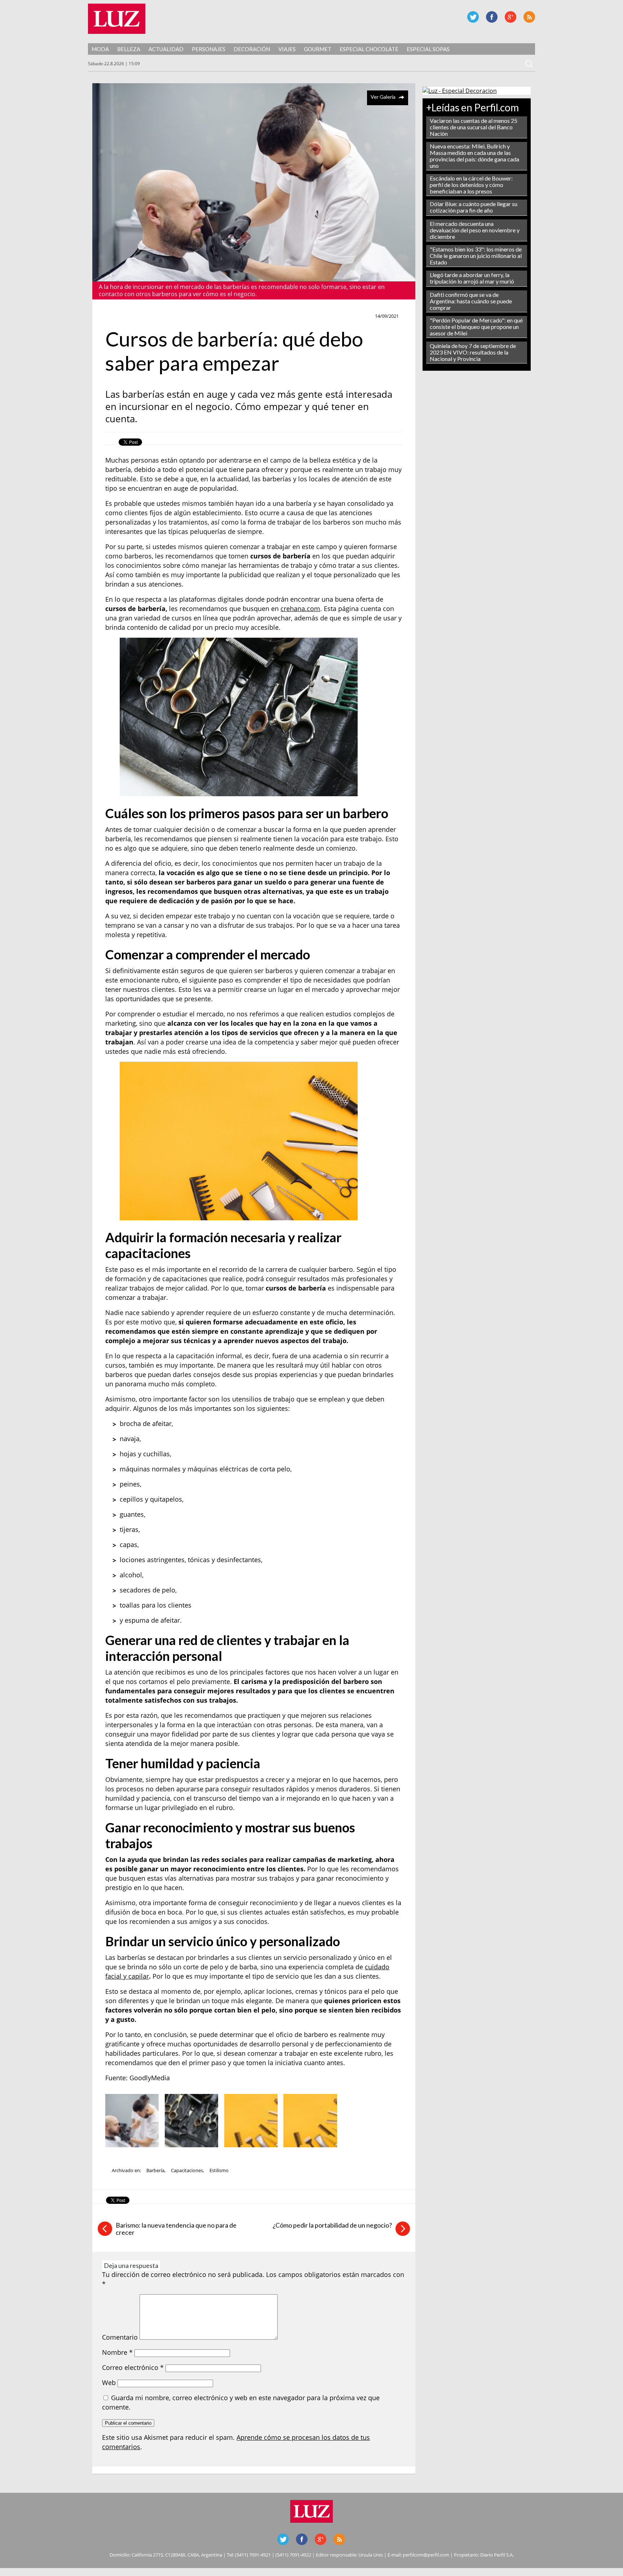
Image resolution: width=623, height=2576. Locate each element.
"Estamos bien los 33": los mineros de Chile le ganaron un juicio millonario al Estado (476, 256)
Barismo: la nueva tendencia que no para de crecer (176, 2229)
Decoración (252, 49)
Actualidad (166, 49)
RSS (529, 17)
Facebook (492, 17)
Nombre (117, 2352)
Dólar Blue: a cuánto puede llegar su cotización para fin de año (474, 207)
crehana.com (300, 609)
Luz (117, 19)
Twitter (473, 17)
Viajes (287, 49)
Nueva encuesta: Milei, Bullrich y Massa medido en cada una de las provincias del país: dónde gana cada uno (474, 156)
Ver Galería (383, 97)
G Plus (511, 17)
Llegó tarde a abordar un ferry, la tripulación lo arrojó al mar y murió (472, 278)
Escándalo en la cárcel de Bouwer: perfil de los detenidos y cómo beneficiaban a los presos (471, 185)
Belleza (129, 49)
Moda (100, 49)
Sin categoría (125, 316)
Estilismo (219, 2170)
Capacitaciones (187, 2170)
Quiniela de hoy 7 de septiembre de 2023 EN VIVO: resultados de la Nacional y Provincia (473, 352)
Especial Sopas (428, 49)
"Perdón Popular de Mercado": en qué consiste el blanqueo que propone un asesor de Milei (476, 327)
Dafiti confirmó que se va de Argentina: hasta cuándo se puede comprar (471, 301)
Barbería (155, 2170)
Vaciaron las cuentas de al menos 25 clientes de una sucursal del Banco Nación (474, 127)
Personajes (209, 49)
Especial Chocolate (369, 49)
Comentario (120, 2337)
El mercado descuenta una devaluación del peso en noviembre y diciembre (475, 230)
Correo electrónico (133, 2367)
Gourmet (318, 49)
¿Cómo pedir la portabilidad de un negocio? (332, 2225)
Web (109, 2383)
